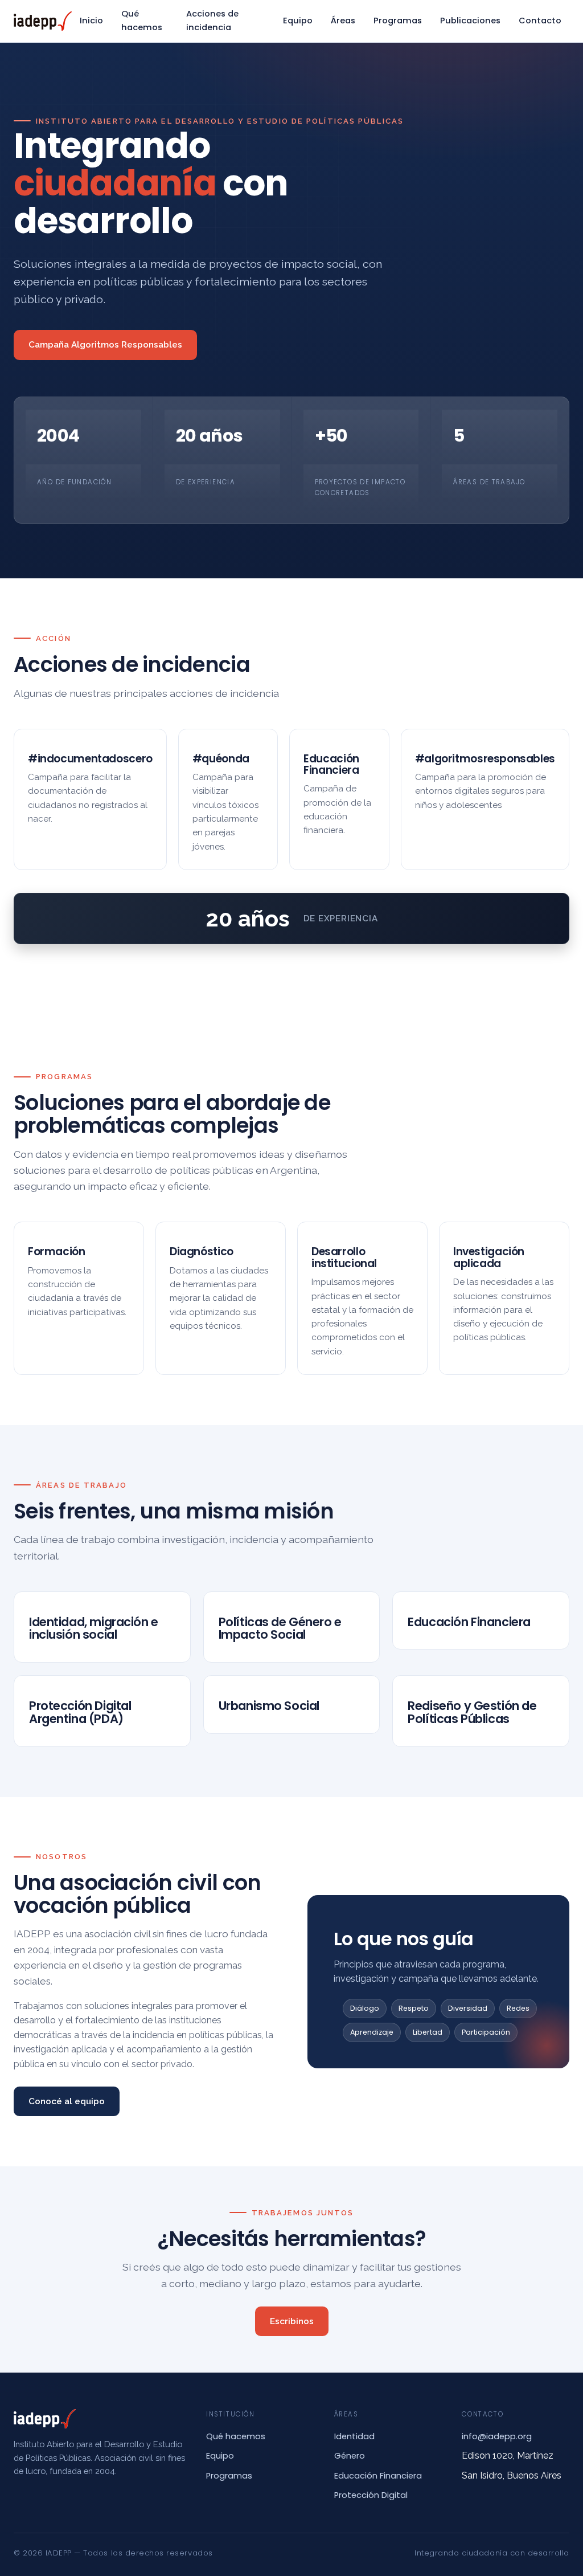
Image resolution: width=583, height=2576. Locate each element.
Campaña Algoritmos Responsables (105, 345)
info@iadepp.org (497, 2436)
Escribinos (292, 2321)
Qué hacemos (142, 21)
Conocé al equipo (67, 2101)
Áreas (343, 21)
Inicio (91, 21)
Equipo (298, 21)
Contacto (540, 21)
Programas (398, 21)
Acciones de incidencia (212, 21)
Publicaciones (470, 21)
